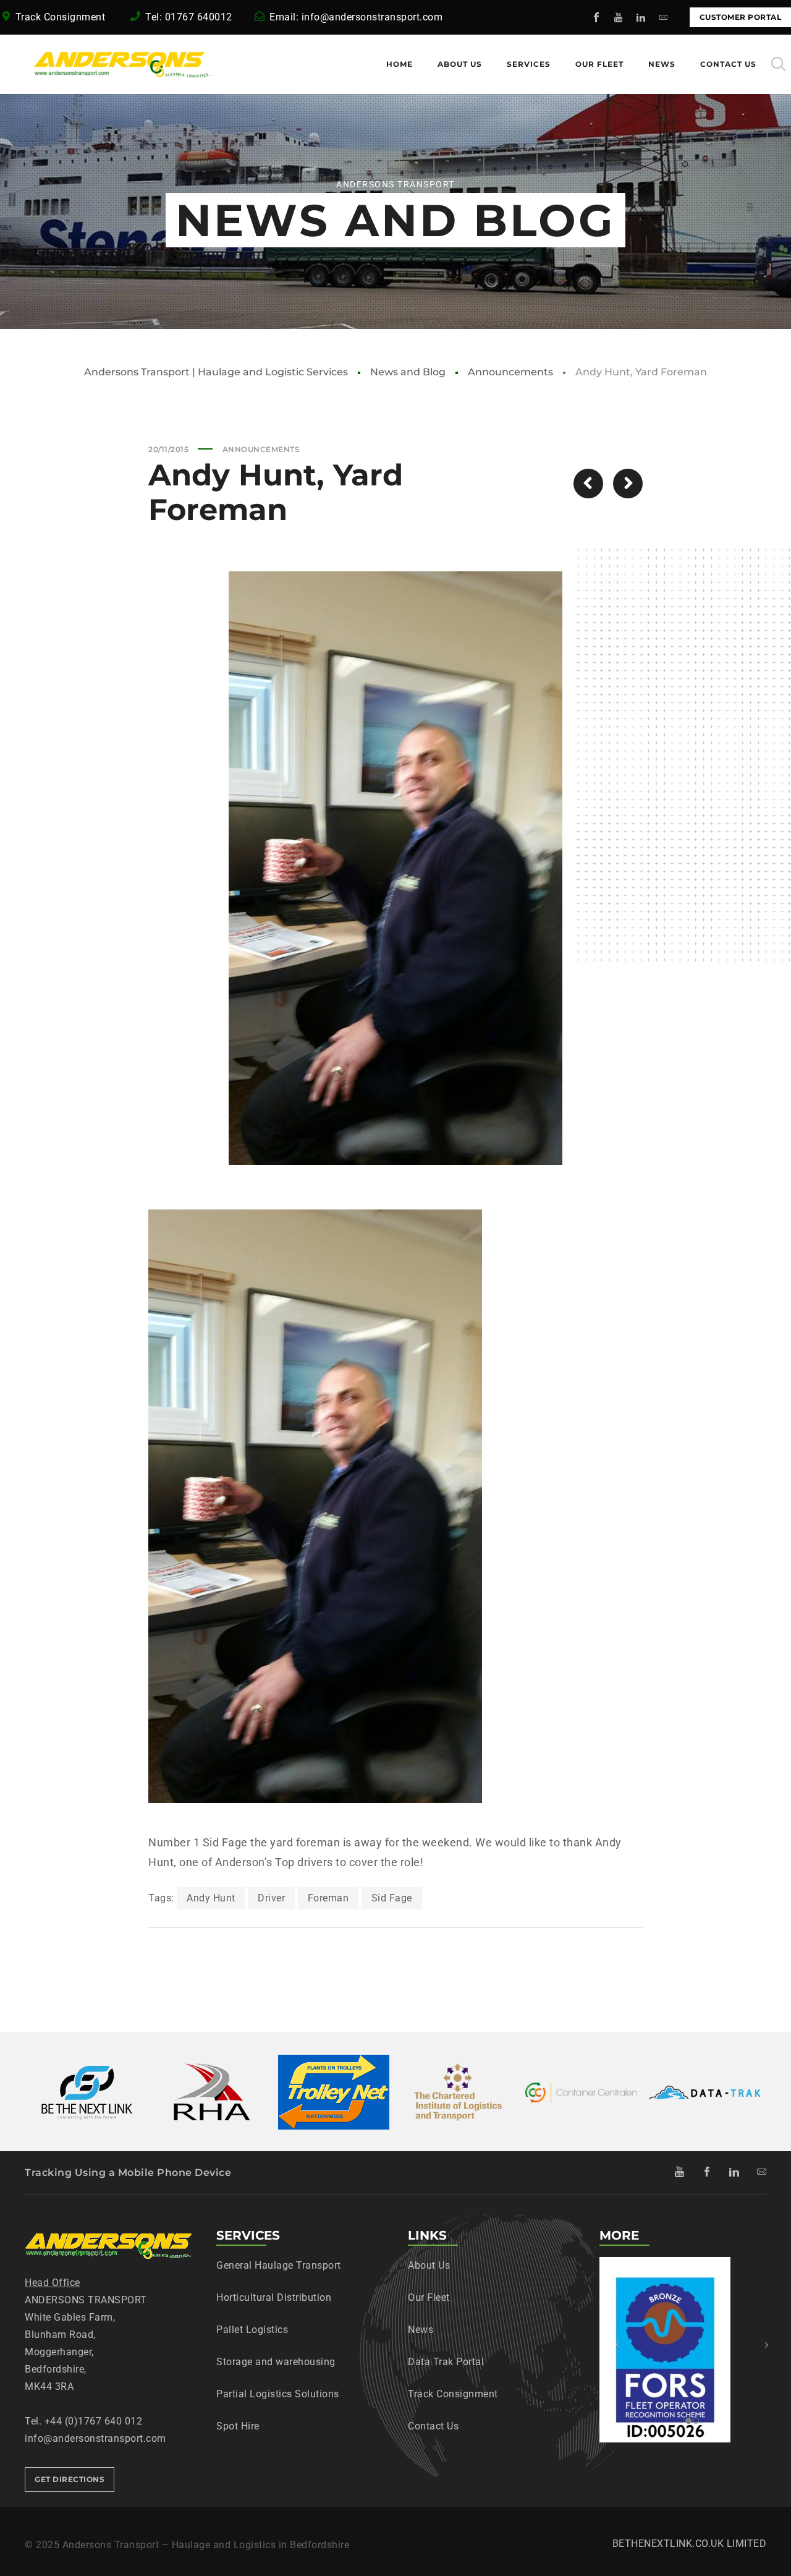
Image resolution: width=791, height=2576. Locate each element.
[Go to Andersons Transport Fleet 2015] (628, 484)
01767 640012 (199, 17)
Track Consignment (62, 17)
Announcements (510, 372)
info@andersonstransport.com (372, 17)
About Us (429, 2265)
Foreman (328, 1898)
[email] (664, 17)
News (421, 2330)
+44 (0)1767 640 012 (94, 2421)
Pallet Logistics (252, 2330)
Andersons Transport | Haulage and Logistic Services (216, 372)
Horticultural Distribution (274, 2297)
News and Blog (408, 372)
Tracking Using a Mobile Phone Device (128, 2173)
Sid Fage (392, 1898)
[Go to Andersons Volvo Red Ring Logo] (588, 484)
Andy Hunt (211, 1898)
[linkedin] (641, 17)
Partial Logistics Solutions (278, 2394)
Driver (271, 1898)
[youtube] (619, 17)
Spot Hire (238, 2426)
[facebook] (597, 17)
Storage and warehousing (276, 2362)
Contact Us (433, 2426)
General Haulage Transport (279, 2265)
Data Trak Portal (446, 2362)
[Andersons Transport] (93, 64)
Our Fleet (429, 2297)
